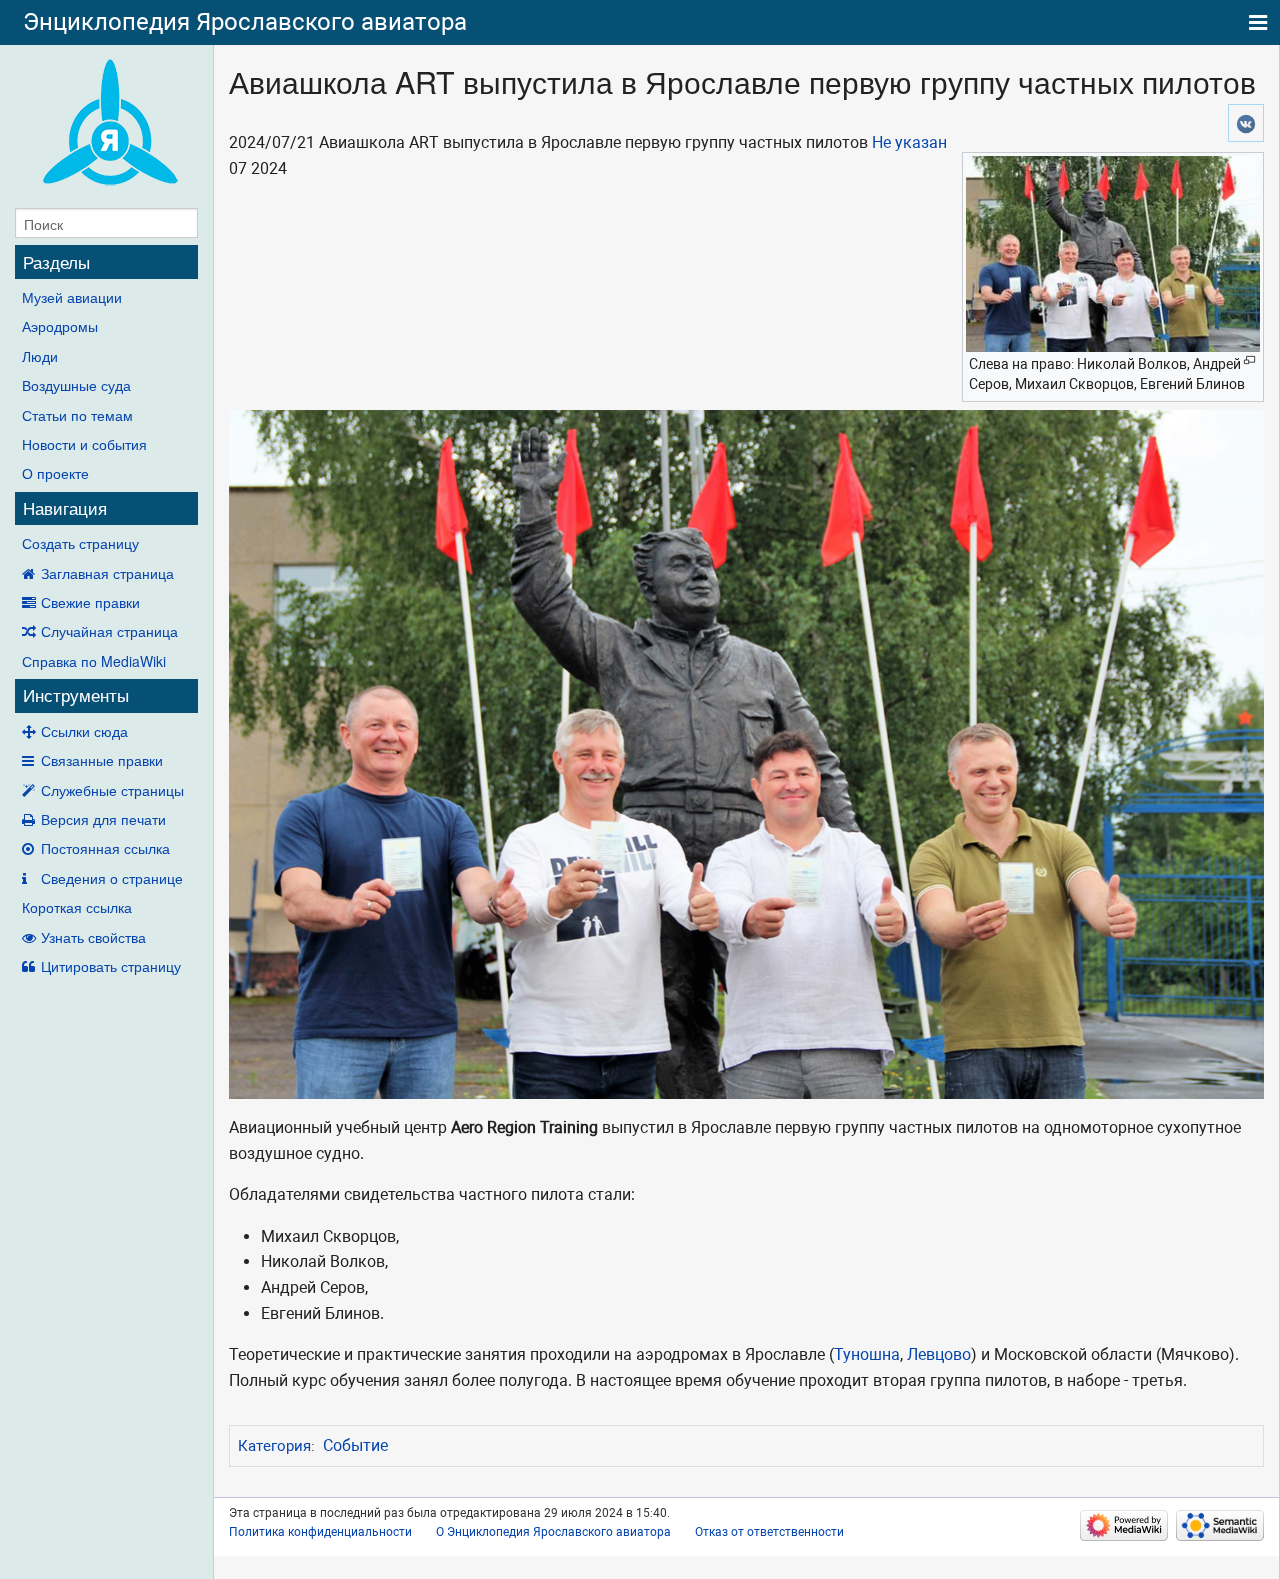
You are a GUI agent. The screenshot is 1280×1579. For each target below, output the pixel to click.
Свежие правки (90, 602)
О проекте (55, 473)
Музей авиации (72, 297)
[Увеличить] (1249, 360)
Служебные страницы (112, 790)
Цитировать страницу (111, 966)
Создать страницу (80, 543)
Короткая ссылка (77, 907)
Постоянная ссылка (105, 848)
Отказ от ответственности (769, 1532)
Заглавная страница (107, 573)
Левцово (939, 1354)
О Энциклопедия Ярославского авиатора (553, 1532)
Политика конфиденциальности (320, 1532)
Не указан (909, 142)
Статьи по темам (77, 415)
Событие (355, 1445)
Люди (40, 356)
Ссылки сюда (84, 731)
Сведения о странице (112, 878)
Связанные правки (102, 760)
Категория (274, 1446)
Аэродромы (60, 326)
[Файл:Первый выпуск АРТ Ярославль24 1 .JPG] (746, 753)
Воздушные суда (76, 385)
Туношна (867, 1354)
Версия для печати (103, 819)
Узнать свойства (93, 937)
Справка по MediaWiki (94, 661)
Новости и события (84, 444)
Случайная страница (109, 631)
